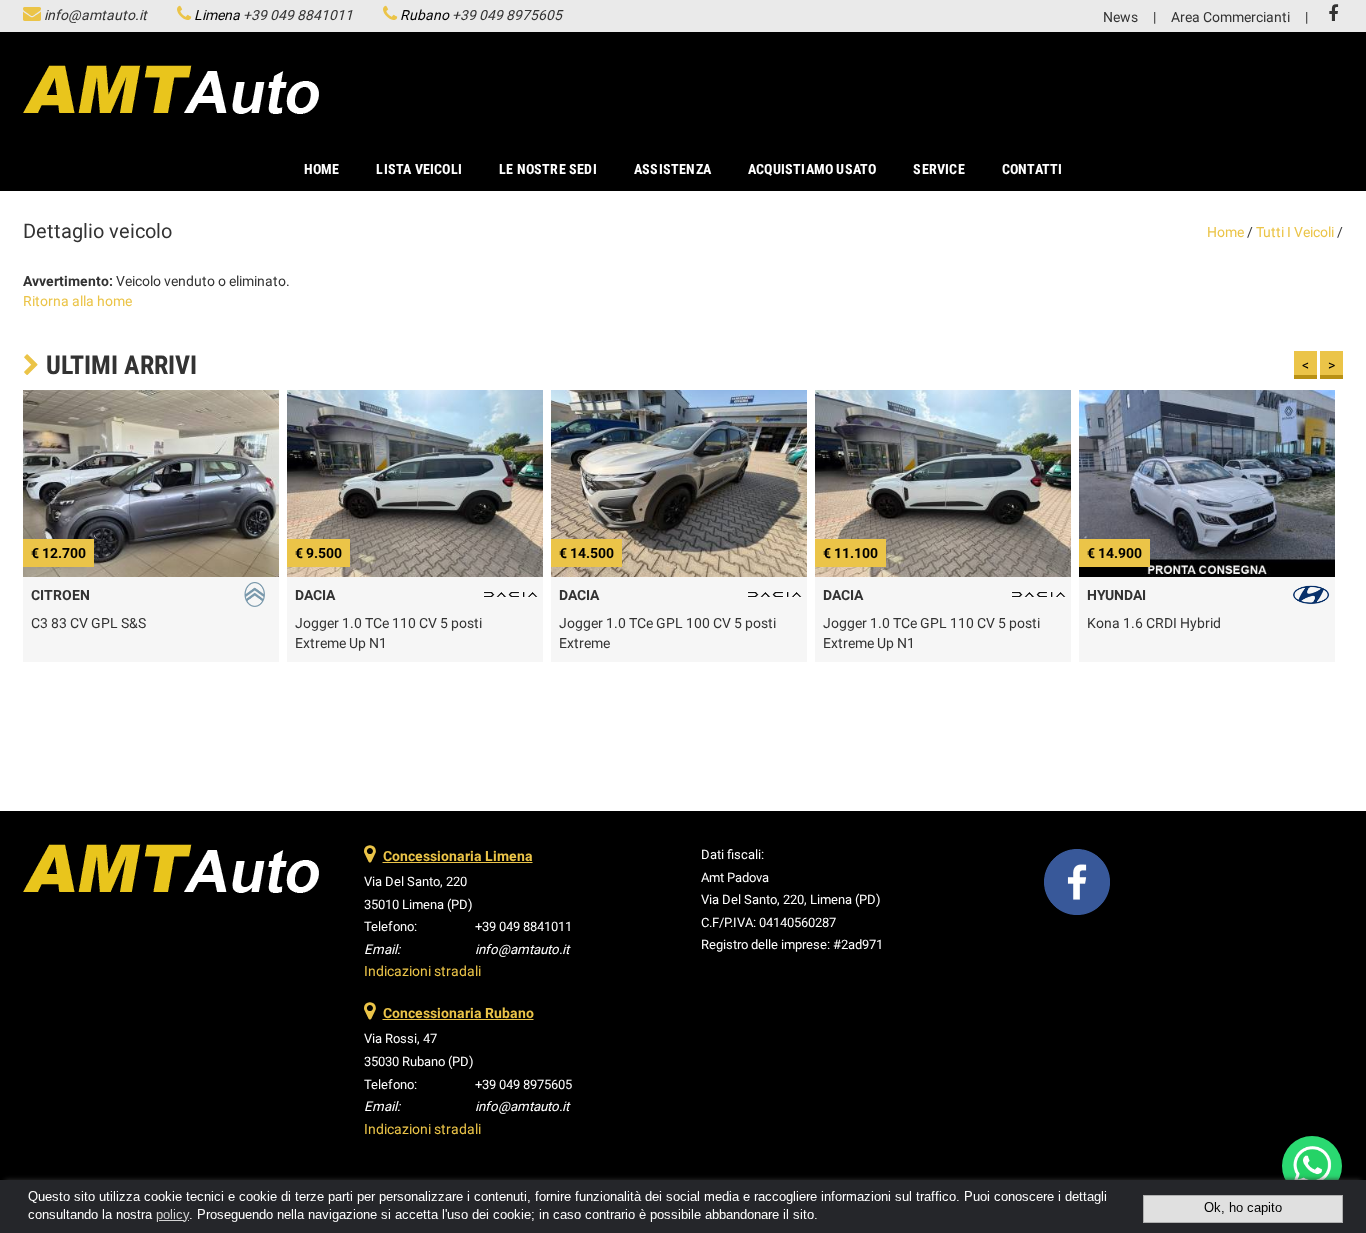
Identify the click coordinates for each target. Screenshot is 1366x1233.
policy (172, 1215)
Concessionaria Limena (458, 856)
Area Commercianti (1230, 17)
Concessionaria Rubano (458, 1013)
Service (938, 169)
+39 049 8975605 (507, 15)
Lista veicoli (419, 169)
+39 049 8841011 (298, 15)
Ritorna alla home (77, 301)
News (1120, 17)
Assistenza (672, 169)
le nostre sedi (548, 169)
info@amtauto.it (95, 15)
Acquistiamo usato (812, 169)
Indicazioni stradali (422, 971)
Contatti (1032, 169)
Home (322, 169)
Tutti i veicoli (1295, 232)
